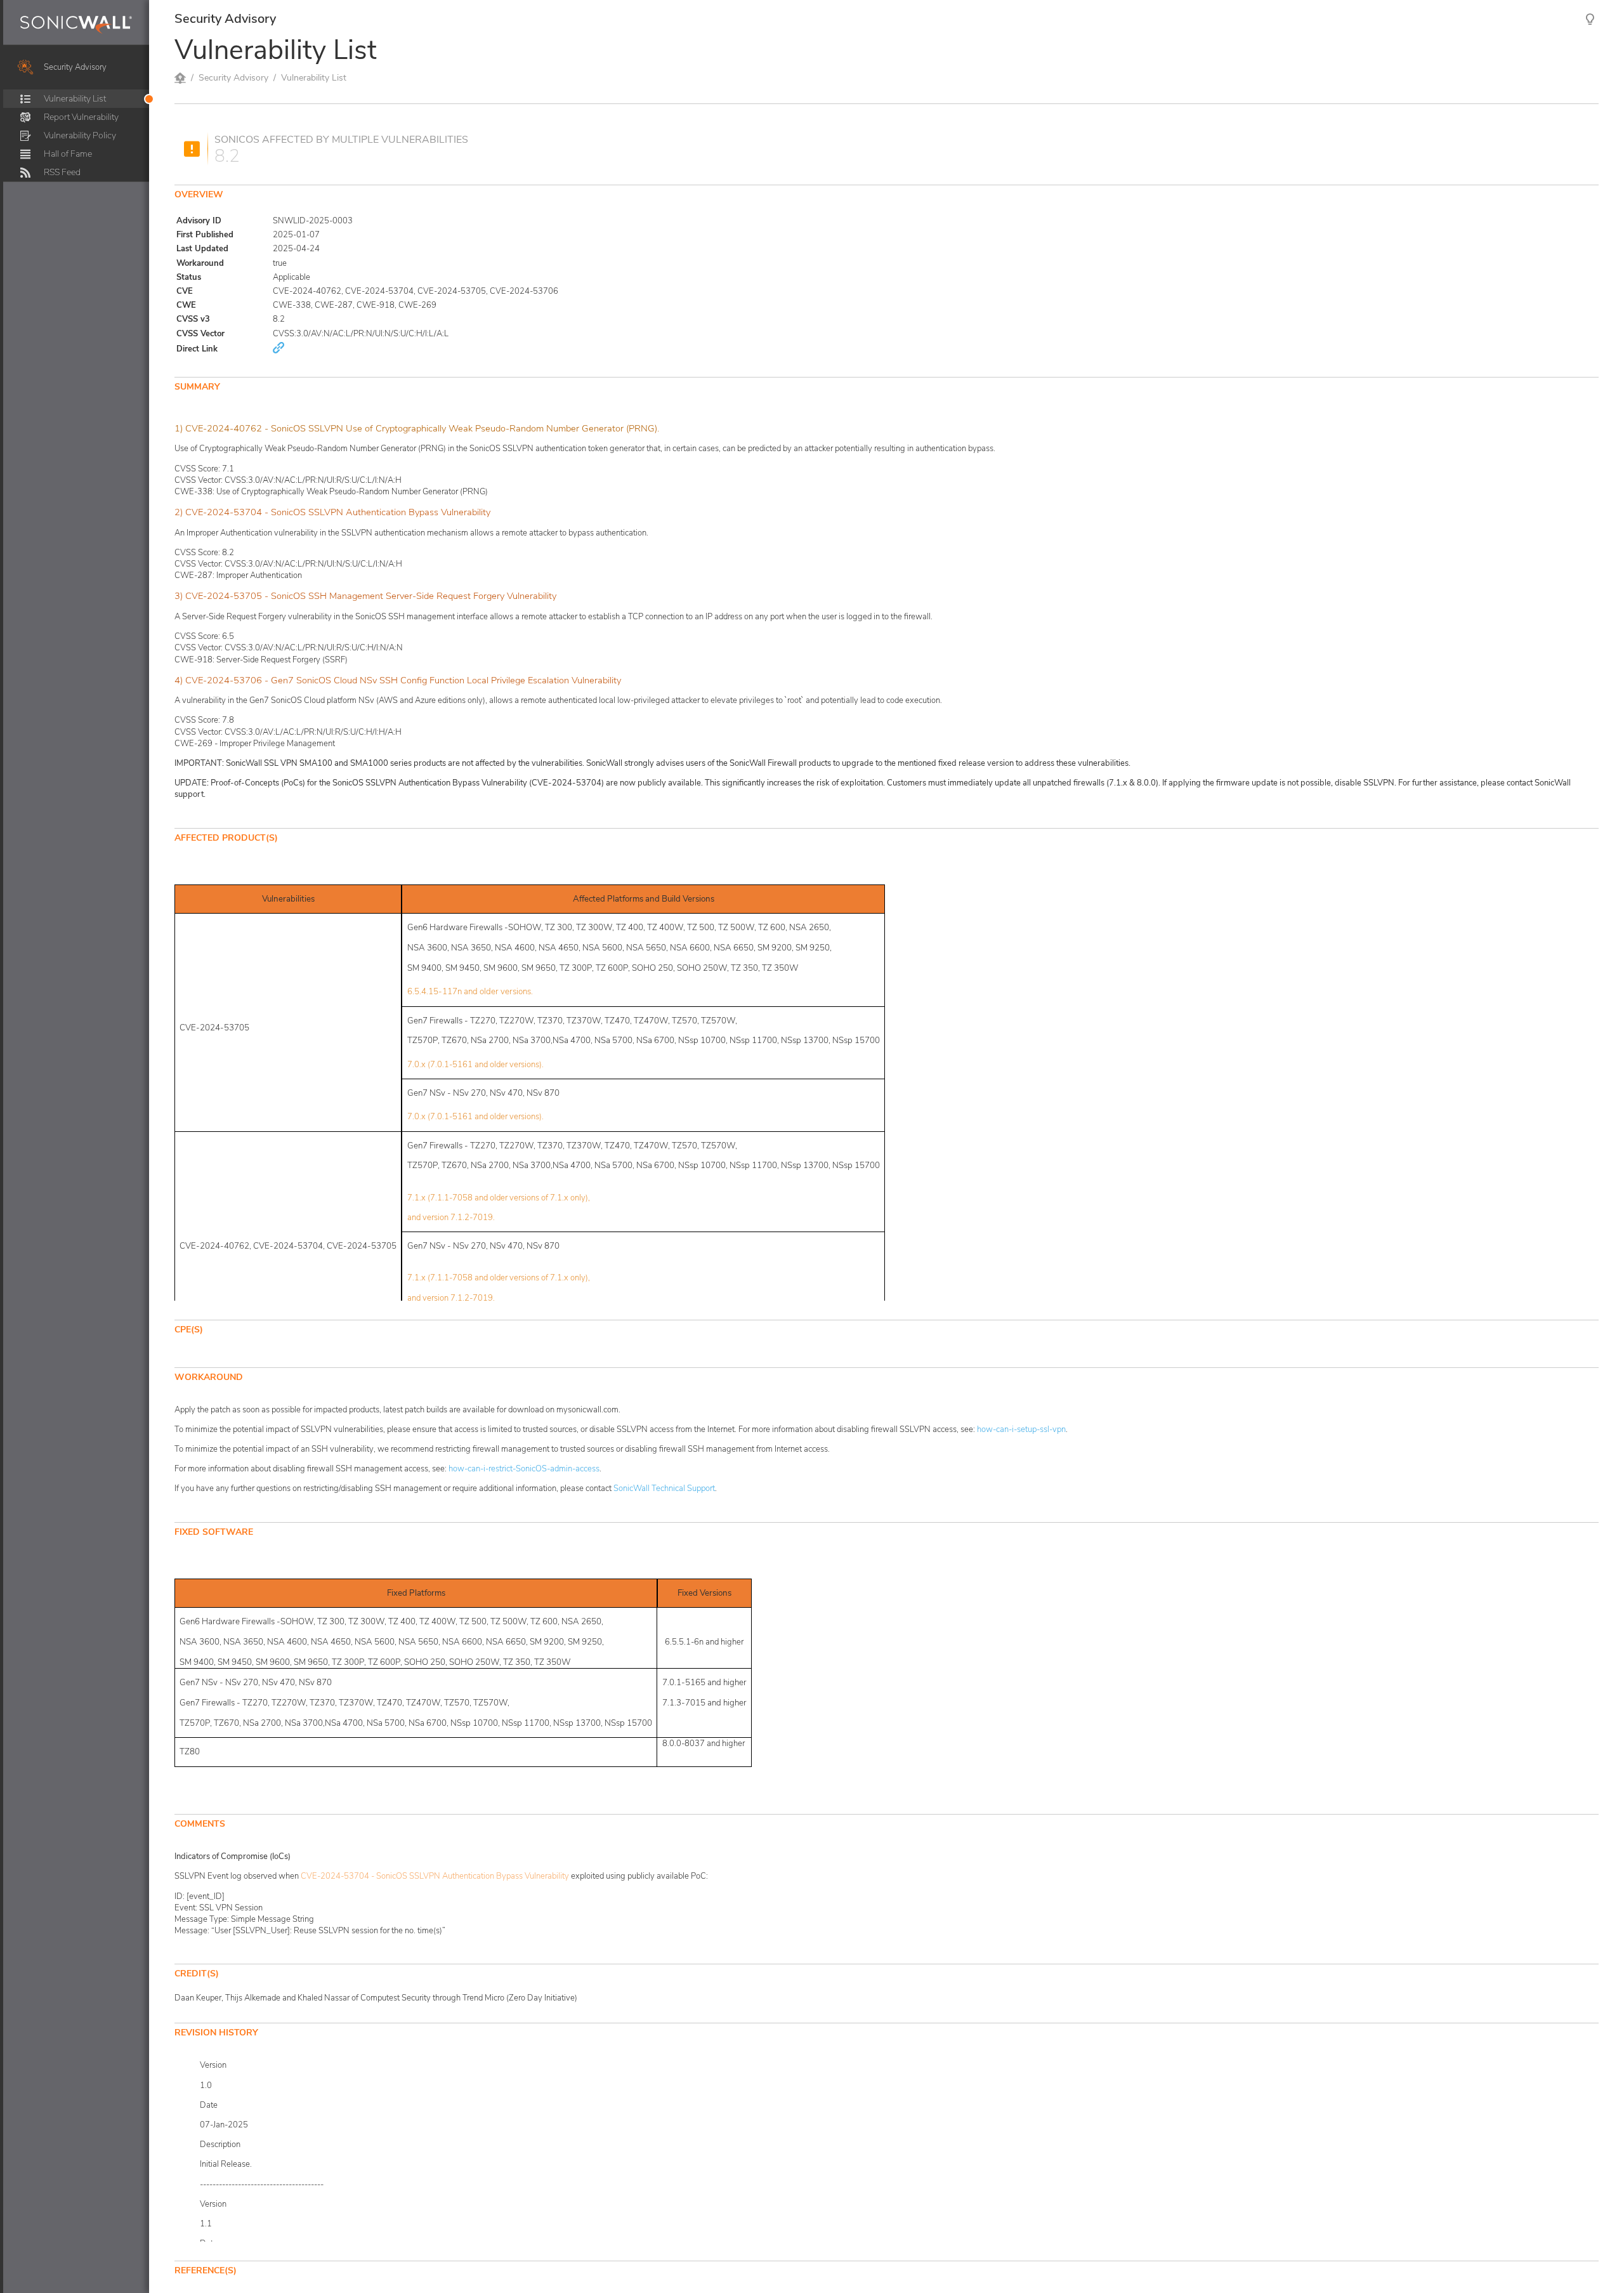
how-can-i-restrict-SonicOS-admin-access (524, 1469)
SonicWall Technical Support (664, 1488)
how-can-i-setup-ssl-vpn (1021, 1429)
